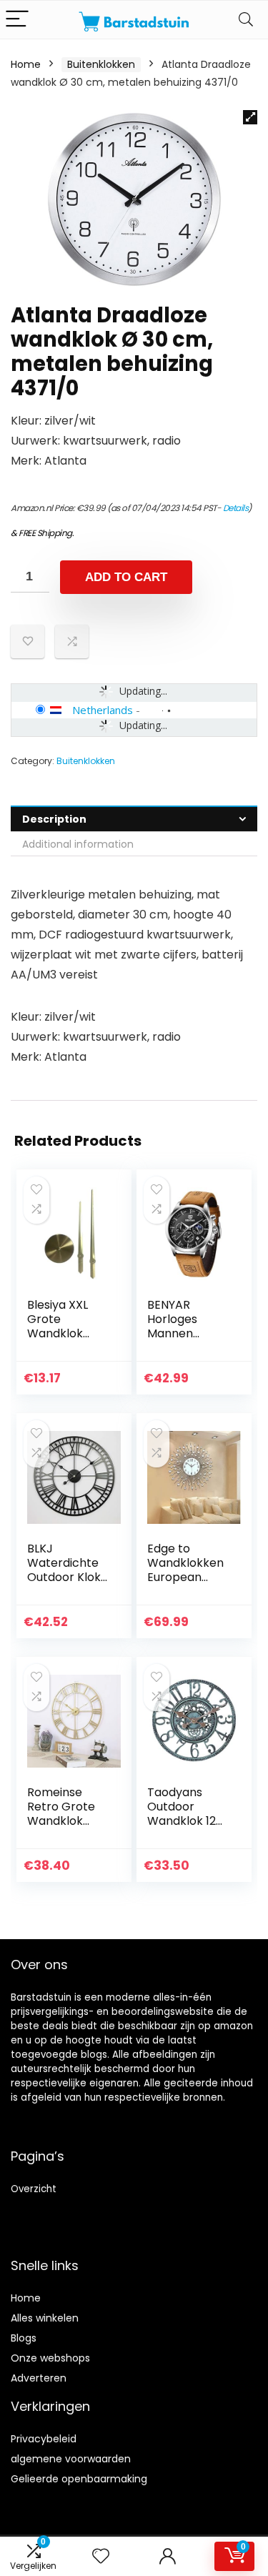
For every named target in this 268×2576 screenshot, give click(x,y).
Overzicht (34, 2189)
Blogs (24, 2338)
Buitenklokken (101, 64)
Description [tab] (54, 819)
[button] (250, 117)
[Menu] (17, 20)
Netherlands (103, 710)
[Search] (246, 20)
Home (26, 64)
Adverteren (39, 2378)
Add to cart (126, 577)
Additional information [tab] (78, 844)
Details (236, 508)
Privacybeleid (44, 2439)
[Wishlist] (101, 2556)
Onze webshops (50, 2358)
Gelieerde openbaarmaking (79, 2479)
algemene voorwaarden (71, 2459)
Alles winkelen (45, 2318)
